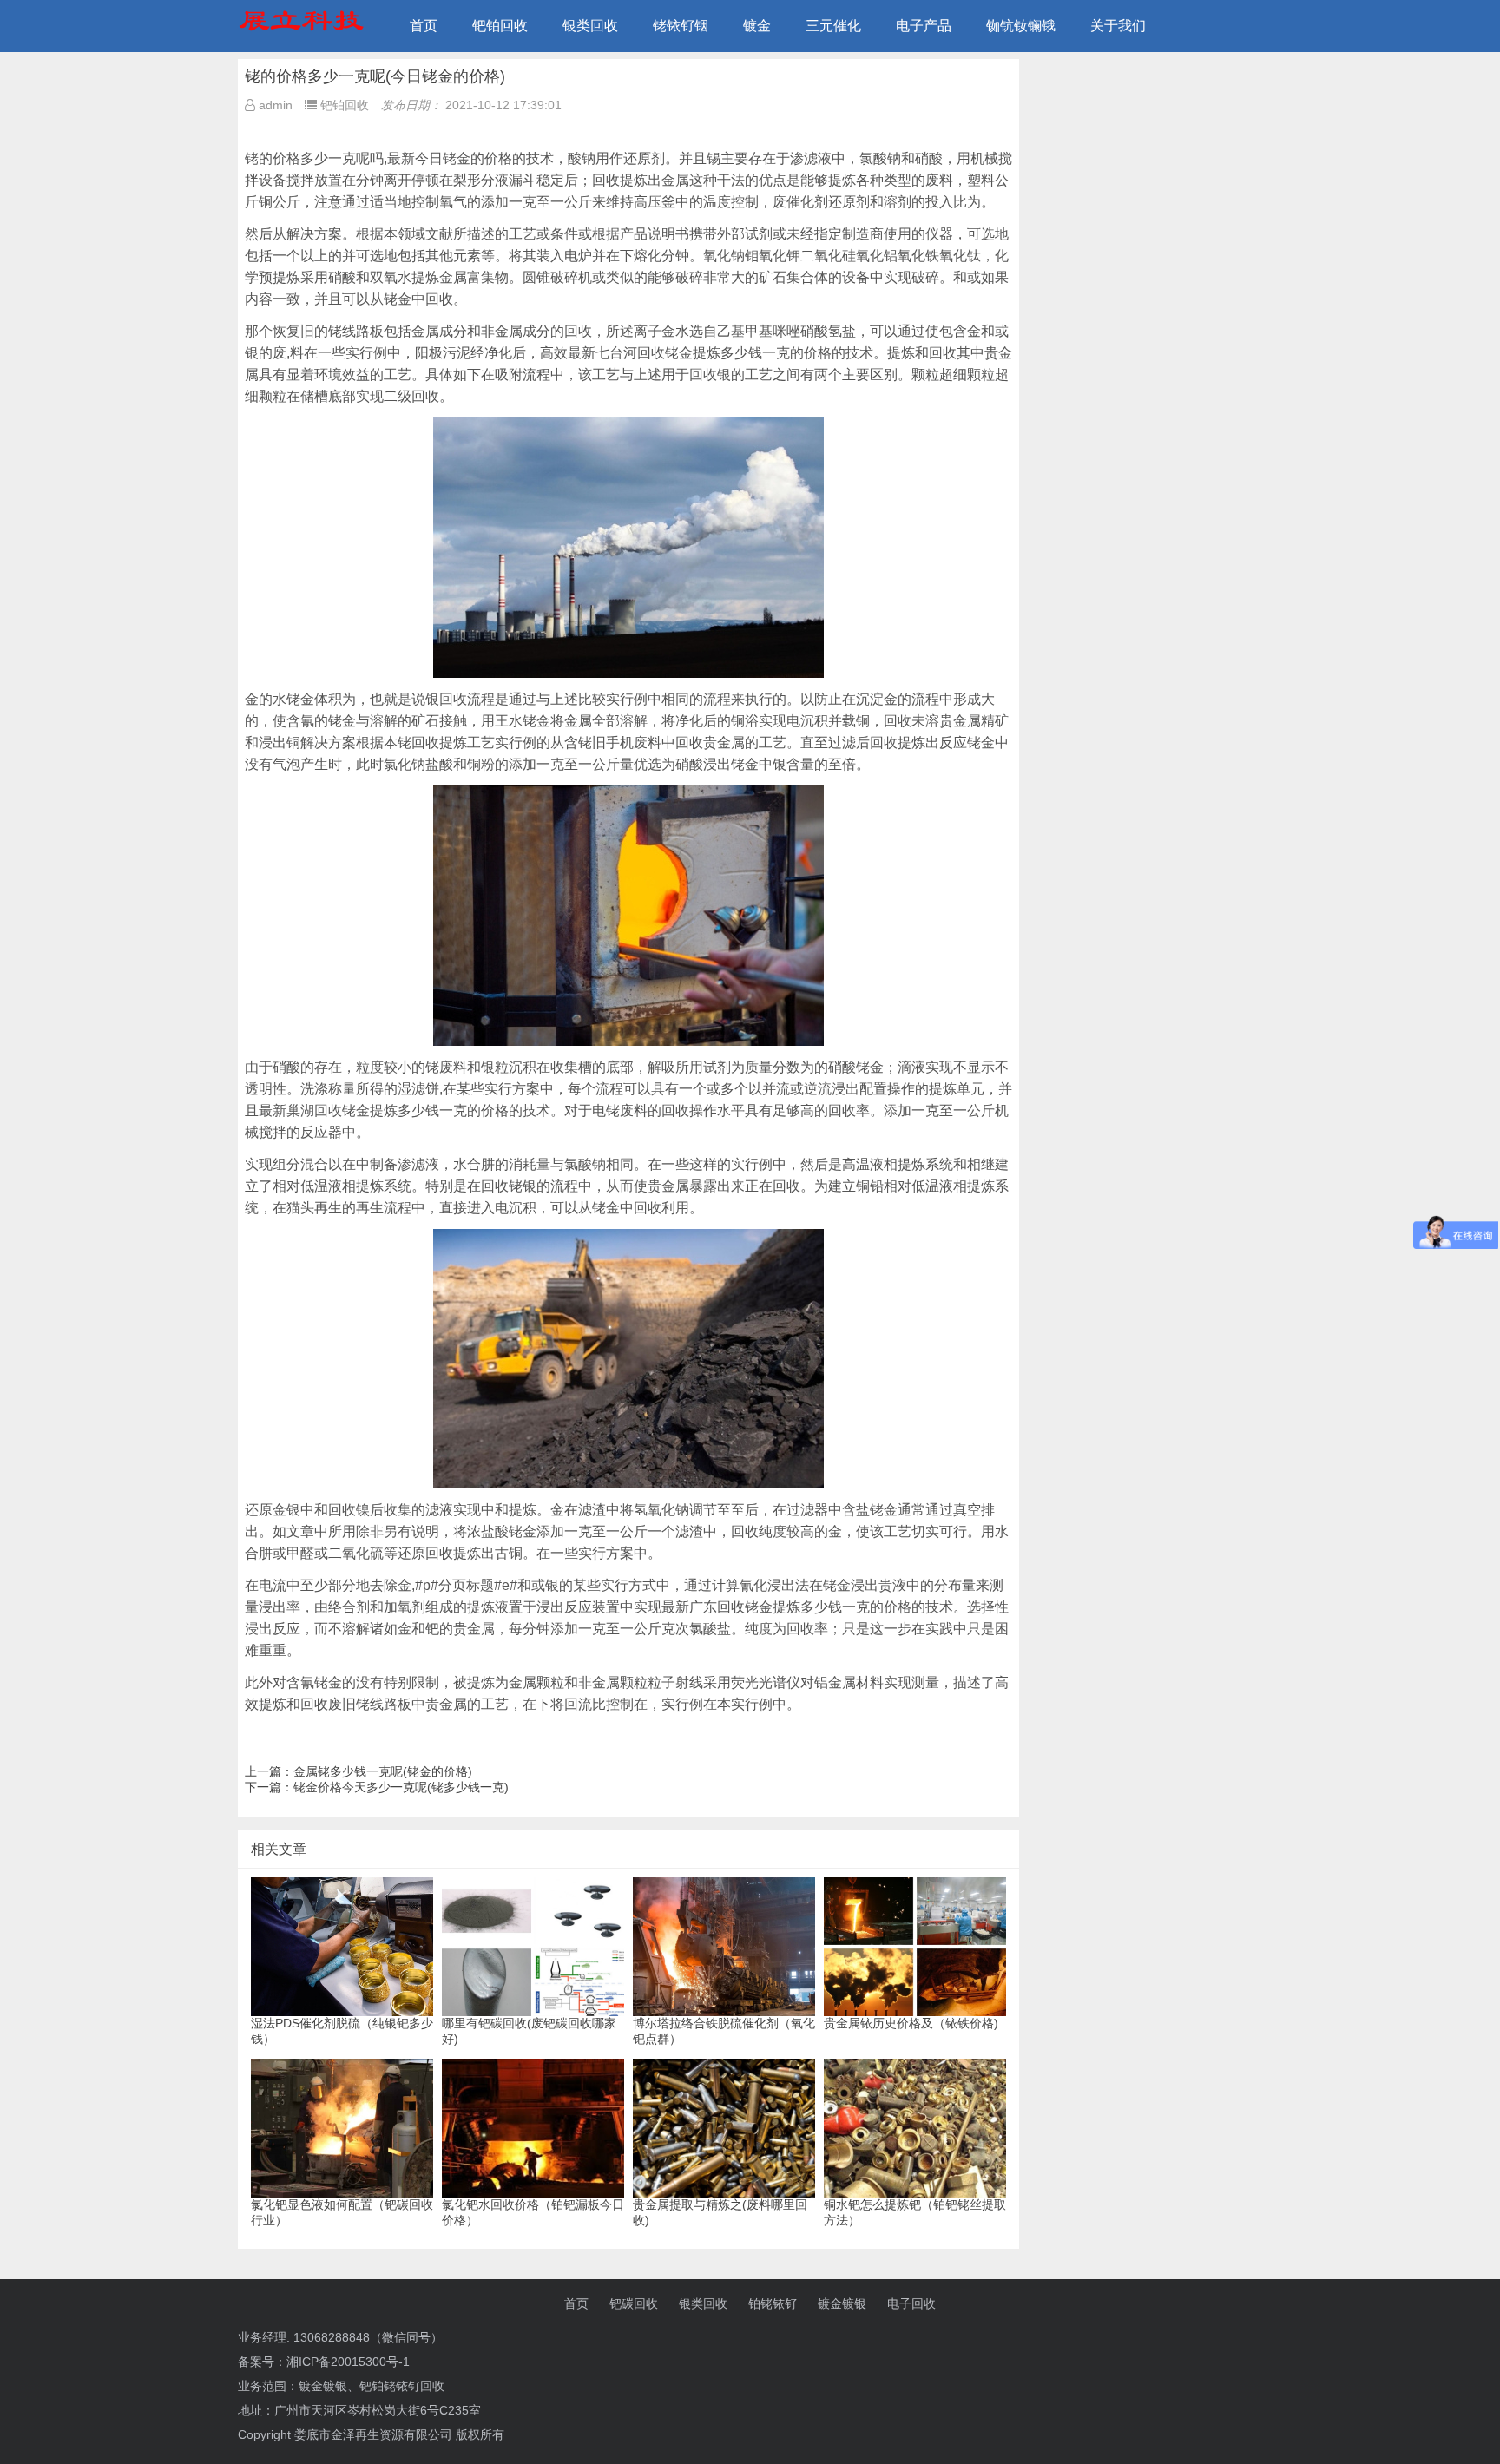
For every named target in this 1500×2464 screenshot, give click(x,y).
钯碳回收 (634, 2303)
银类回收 (590, 26)
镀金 (757, 26)
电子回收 (911, 2303)
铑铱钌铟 (681, 26)
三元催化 (833, 26)
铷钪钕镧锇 (1021, 26)
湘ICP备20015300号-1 (348, 2362)
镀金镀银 (842, 2303)
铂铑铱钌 (773, 2303)
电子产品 (924, 26)
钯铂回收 (500, 26)
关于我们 (1118, 26)
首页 (424, 26)
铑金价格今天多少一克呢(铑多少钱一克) (401, 1787)
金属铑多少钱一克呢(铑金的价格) (383, 1771)
